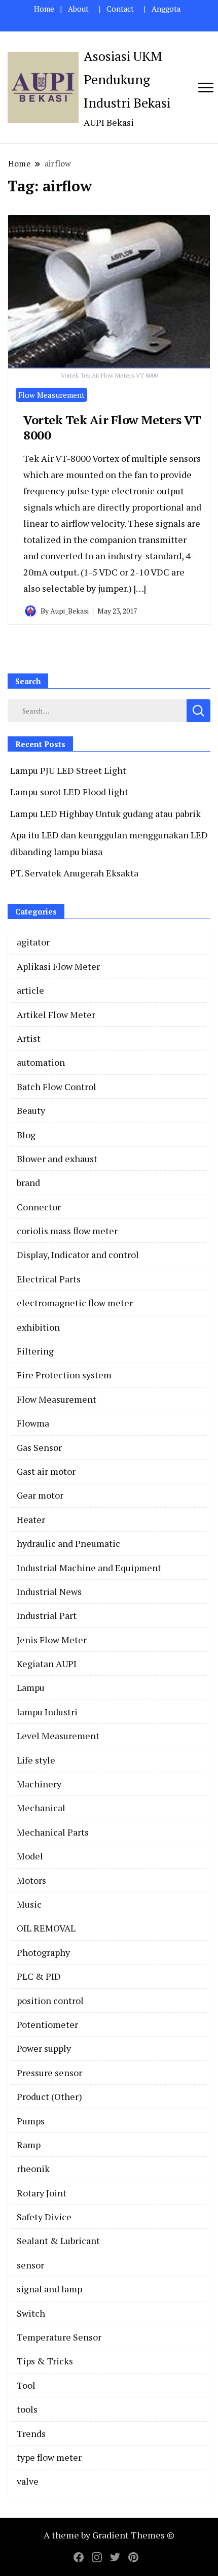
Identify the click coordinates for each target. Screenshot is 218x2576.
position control (50, 2001)
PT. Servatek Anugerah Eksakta (74, 873)
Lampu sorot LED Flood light (69, 792)
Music (29, 1904)
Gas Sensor (39, 1447)
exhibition (38, 1327)
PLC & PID (39, 1976)
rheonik (33, 2168)
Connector (39, 1207)
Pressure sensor (49, 2073)
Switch (31, 2313)
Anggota (166, 9)
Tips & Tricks (45, 2361)
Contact (120, 9)
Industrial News (49, 1591)
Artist (29, 1038)
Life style (36, 1760)
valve (28, 2481)
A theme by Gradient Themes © (109, 2535)
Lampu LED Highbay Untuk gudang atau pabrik (105, 814)
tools (27, 2409)
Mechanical (41, 1808)
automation (41, 1062)
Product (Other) (49, 2096)
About (78, 9)
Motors (31, 1880)
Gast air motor (46, 1471)
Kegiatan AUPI (47, 1664)
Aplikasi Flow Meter (58, 966)
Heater (31, 1519)
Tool (26, 2385)
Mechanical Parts (53, 1832)
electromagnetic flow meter (75, 1303)
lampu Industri (47, 1712)
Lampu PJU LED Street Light (68, 770)
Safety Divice (44, 2217)
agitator (33, 942)
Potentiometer (47, 2024)
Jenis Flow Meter (52, 1640)
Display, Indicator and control (78, 1255)
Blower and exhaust (57, 1159)
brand (28, 1182)
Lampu (31, 1687)
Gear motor (40, 1495)
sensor (30, 2265)
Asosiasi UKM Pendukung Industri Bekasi (127, 79)
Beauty (31, 1110)
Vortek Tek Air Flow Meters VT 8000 (112, 427)
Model (30, 1856)
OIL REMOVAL (46, 1928)
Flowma (33, 1423)
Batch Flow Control (57, 1087)
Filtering (35, 1351)
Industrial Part (47, 1615)
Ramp (29, 2145)
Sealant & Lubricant (58, 2241)
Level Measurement (58, 1736)
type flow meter (49, 2457)
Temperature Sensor (59, 2337)
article (30, 990)
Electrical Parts (49, 1279)
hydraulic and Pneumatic (68, 1543)
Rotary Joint (42, 2193)
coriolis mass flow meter (67, 1231)
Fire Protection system (64, 1375)
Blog (26, 1135)
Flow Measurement (51, 395)
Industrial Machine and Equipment (89, 1568)
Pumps (31, 2121)
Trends (31, 2433)
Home (44, 9)
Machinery (39, 1784)
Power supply (44, 2048)
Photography (43, 1952)
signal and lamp (49, 2289)
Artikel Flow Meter (56, 1014)
